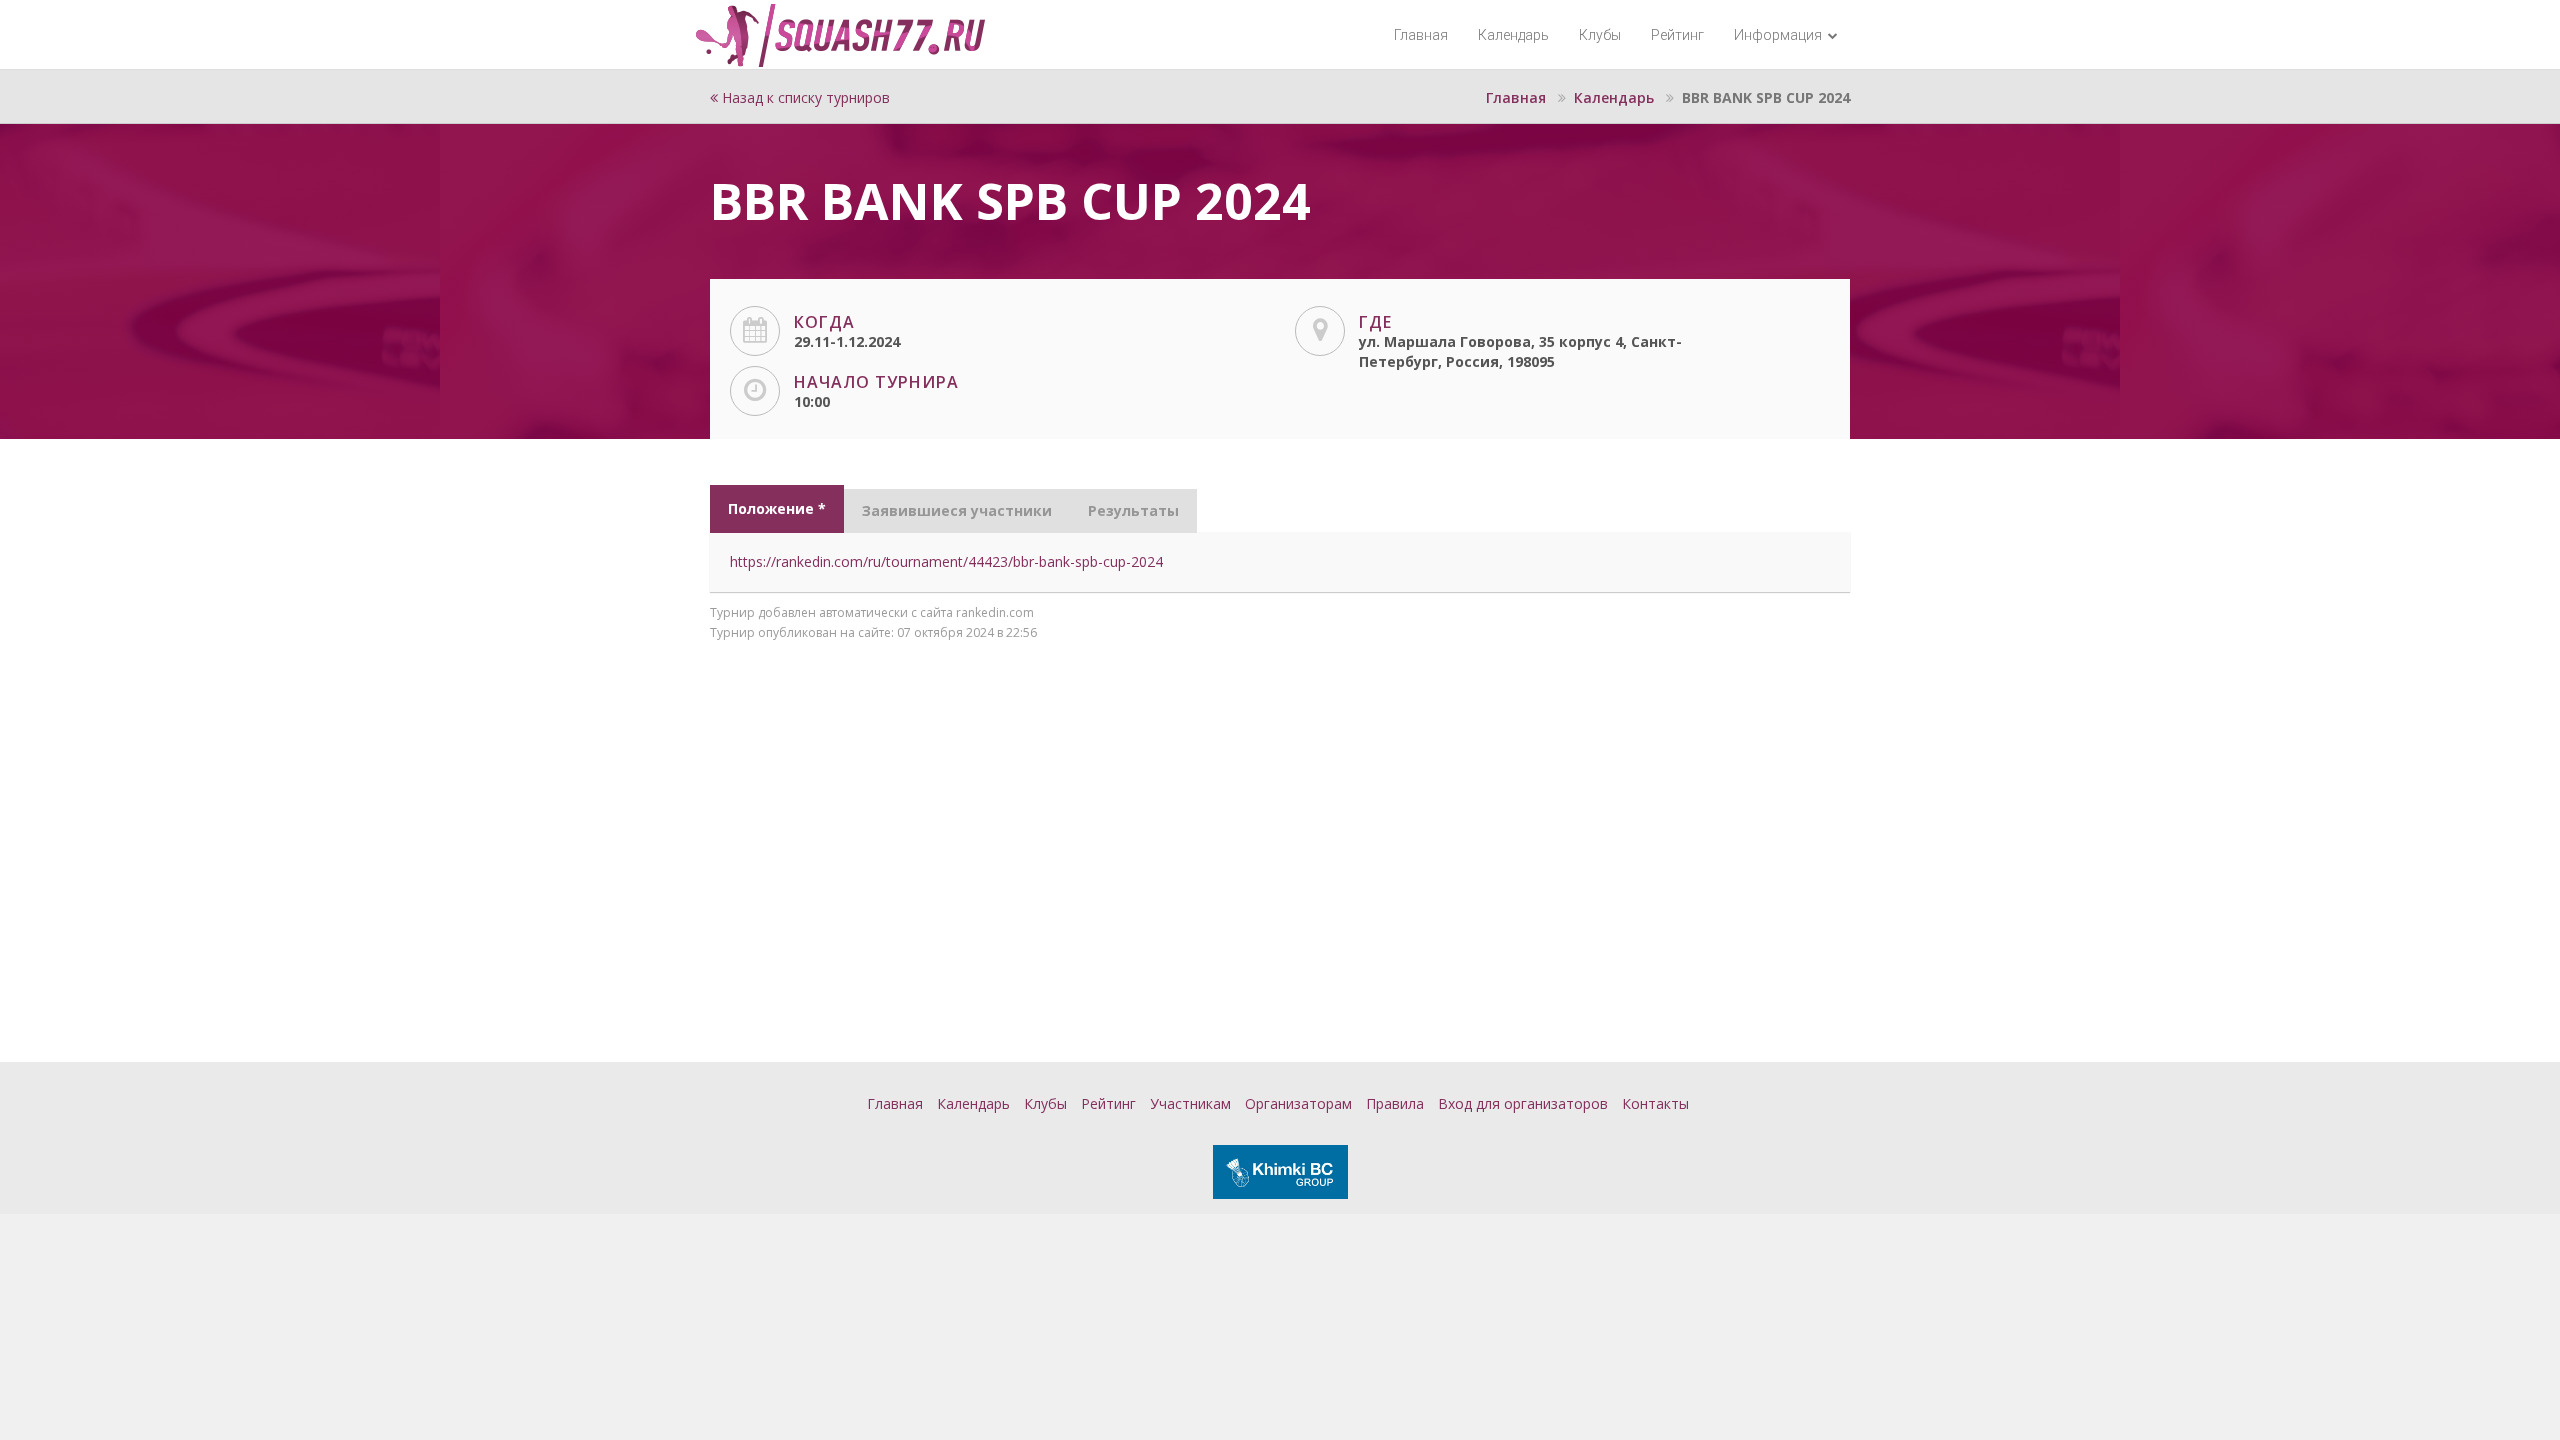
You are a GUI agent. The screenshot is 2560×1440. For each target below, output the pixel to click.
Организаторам (1298, 1103)
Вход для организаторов (1523, 1103)
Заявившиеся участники (957, 510)
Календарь (1513, 35)
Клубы (1600, 35)
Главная (1421, 35)
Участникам (1190, 1103)
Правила (1395, 1103)
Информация (1779, 35)
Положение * (777, 508)
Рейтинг (1677, 35)
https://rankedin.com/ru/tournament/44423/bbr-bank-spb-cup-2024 (946, 561)
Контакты (1655, 1103)
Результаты (1133, 510)
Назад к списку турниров (804, 97)
